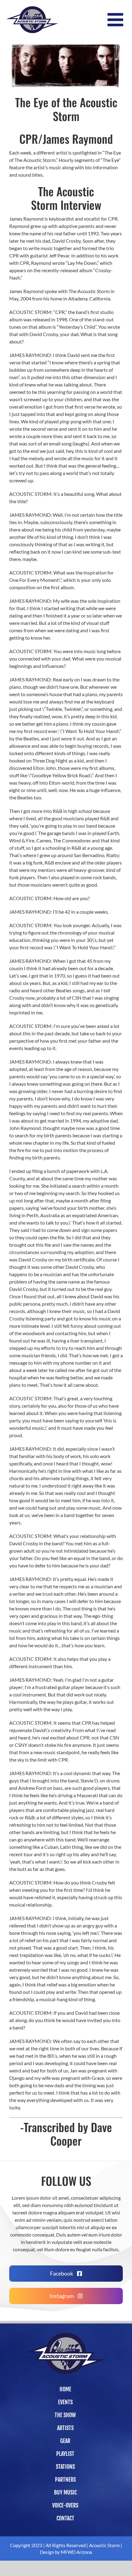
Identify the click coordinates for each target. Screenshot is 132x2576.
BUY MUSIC (65, 2492)
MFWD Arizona (76, 2552)
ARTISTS (65, 2428)
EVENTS (65, 2402)
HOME (65, 2389)
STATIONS (65, 2467)
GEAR (65, 2441)
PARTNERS (65, 2480)
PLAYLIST (65, 2454)
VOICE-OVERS (65, 2505)
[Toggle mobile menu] (117, 20)
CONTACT (65, 2518)
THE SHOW (65, 2415)
